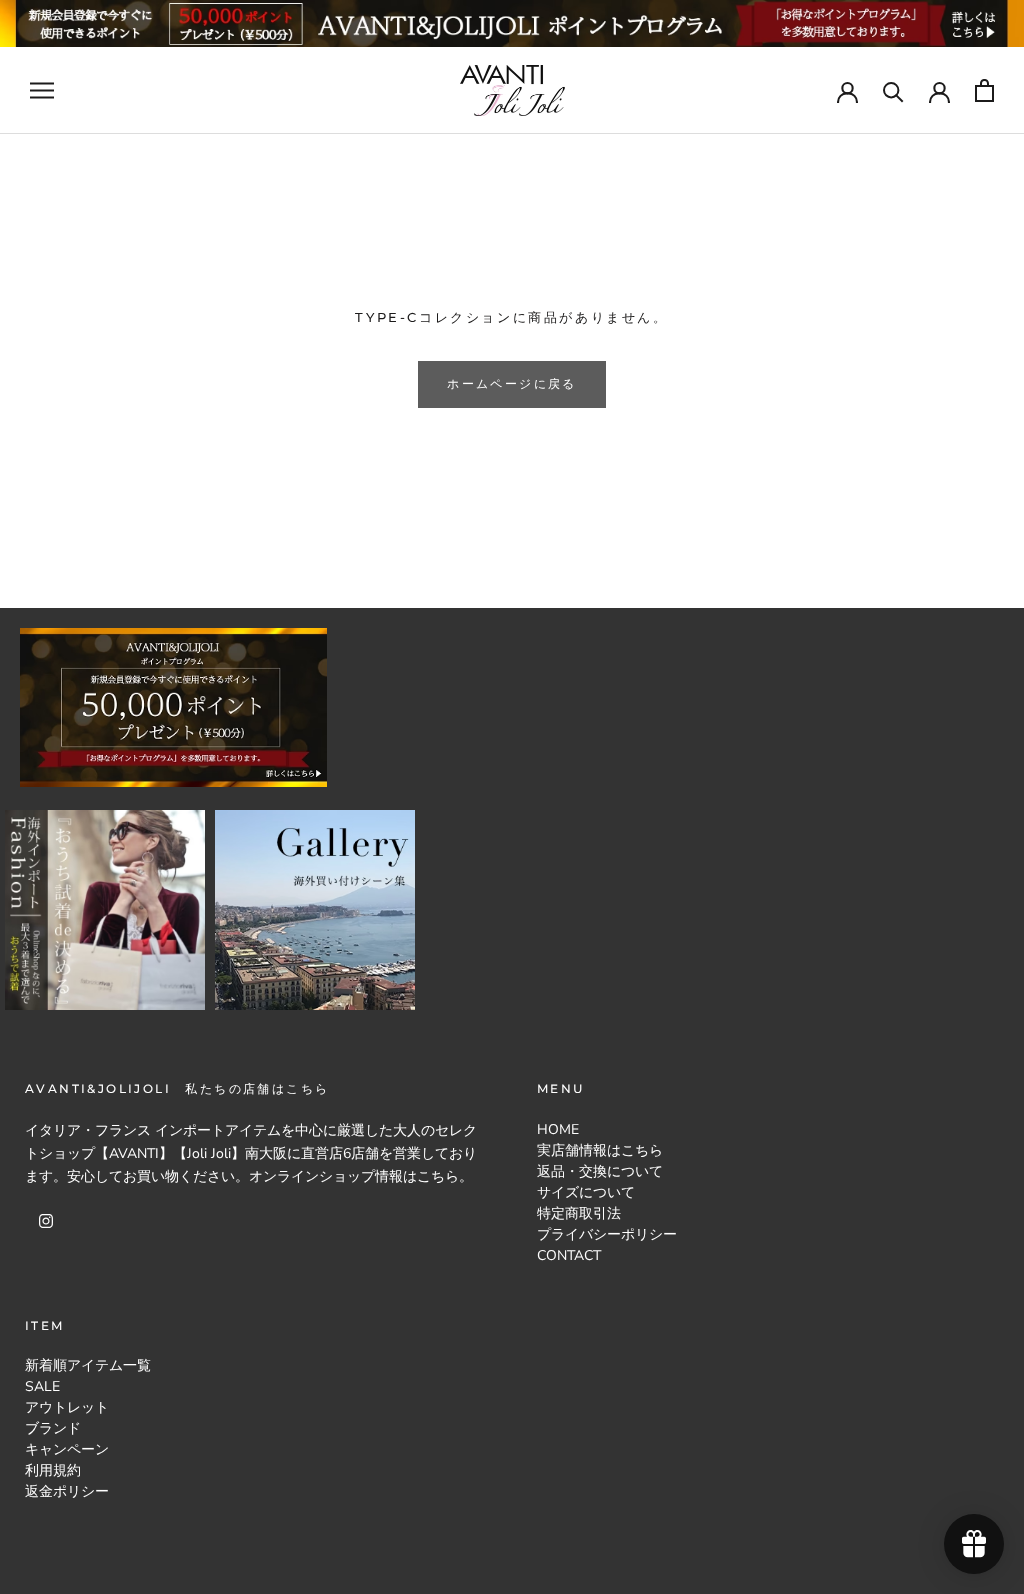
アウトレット (67, 1407)
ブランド (53, 1428)
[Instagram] (46, 1219)
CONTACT (569, 1255)
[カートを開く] (984, 90)
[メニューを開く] (42, 90)
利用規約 (53, 1470)
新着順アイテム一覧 (88, 1365)
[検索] (893, 90)
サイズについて (586, 1192)
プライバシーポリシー (607, 1234)
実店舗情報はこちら (600, 1150)
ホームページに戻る (512, 383)
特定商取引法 (579, 1213)
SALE (42, 1386)
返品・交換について (600, 1171)
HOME (558, 1129)
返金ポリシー (67, 1491)
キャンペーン (67, 1449)
